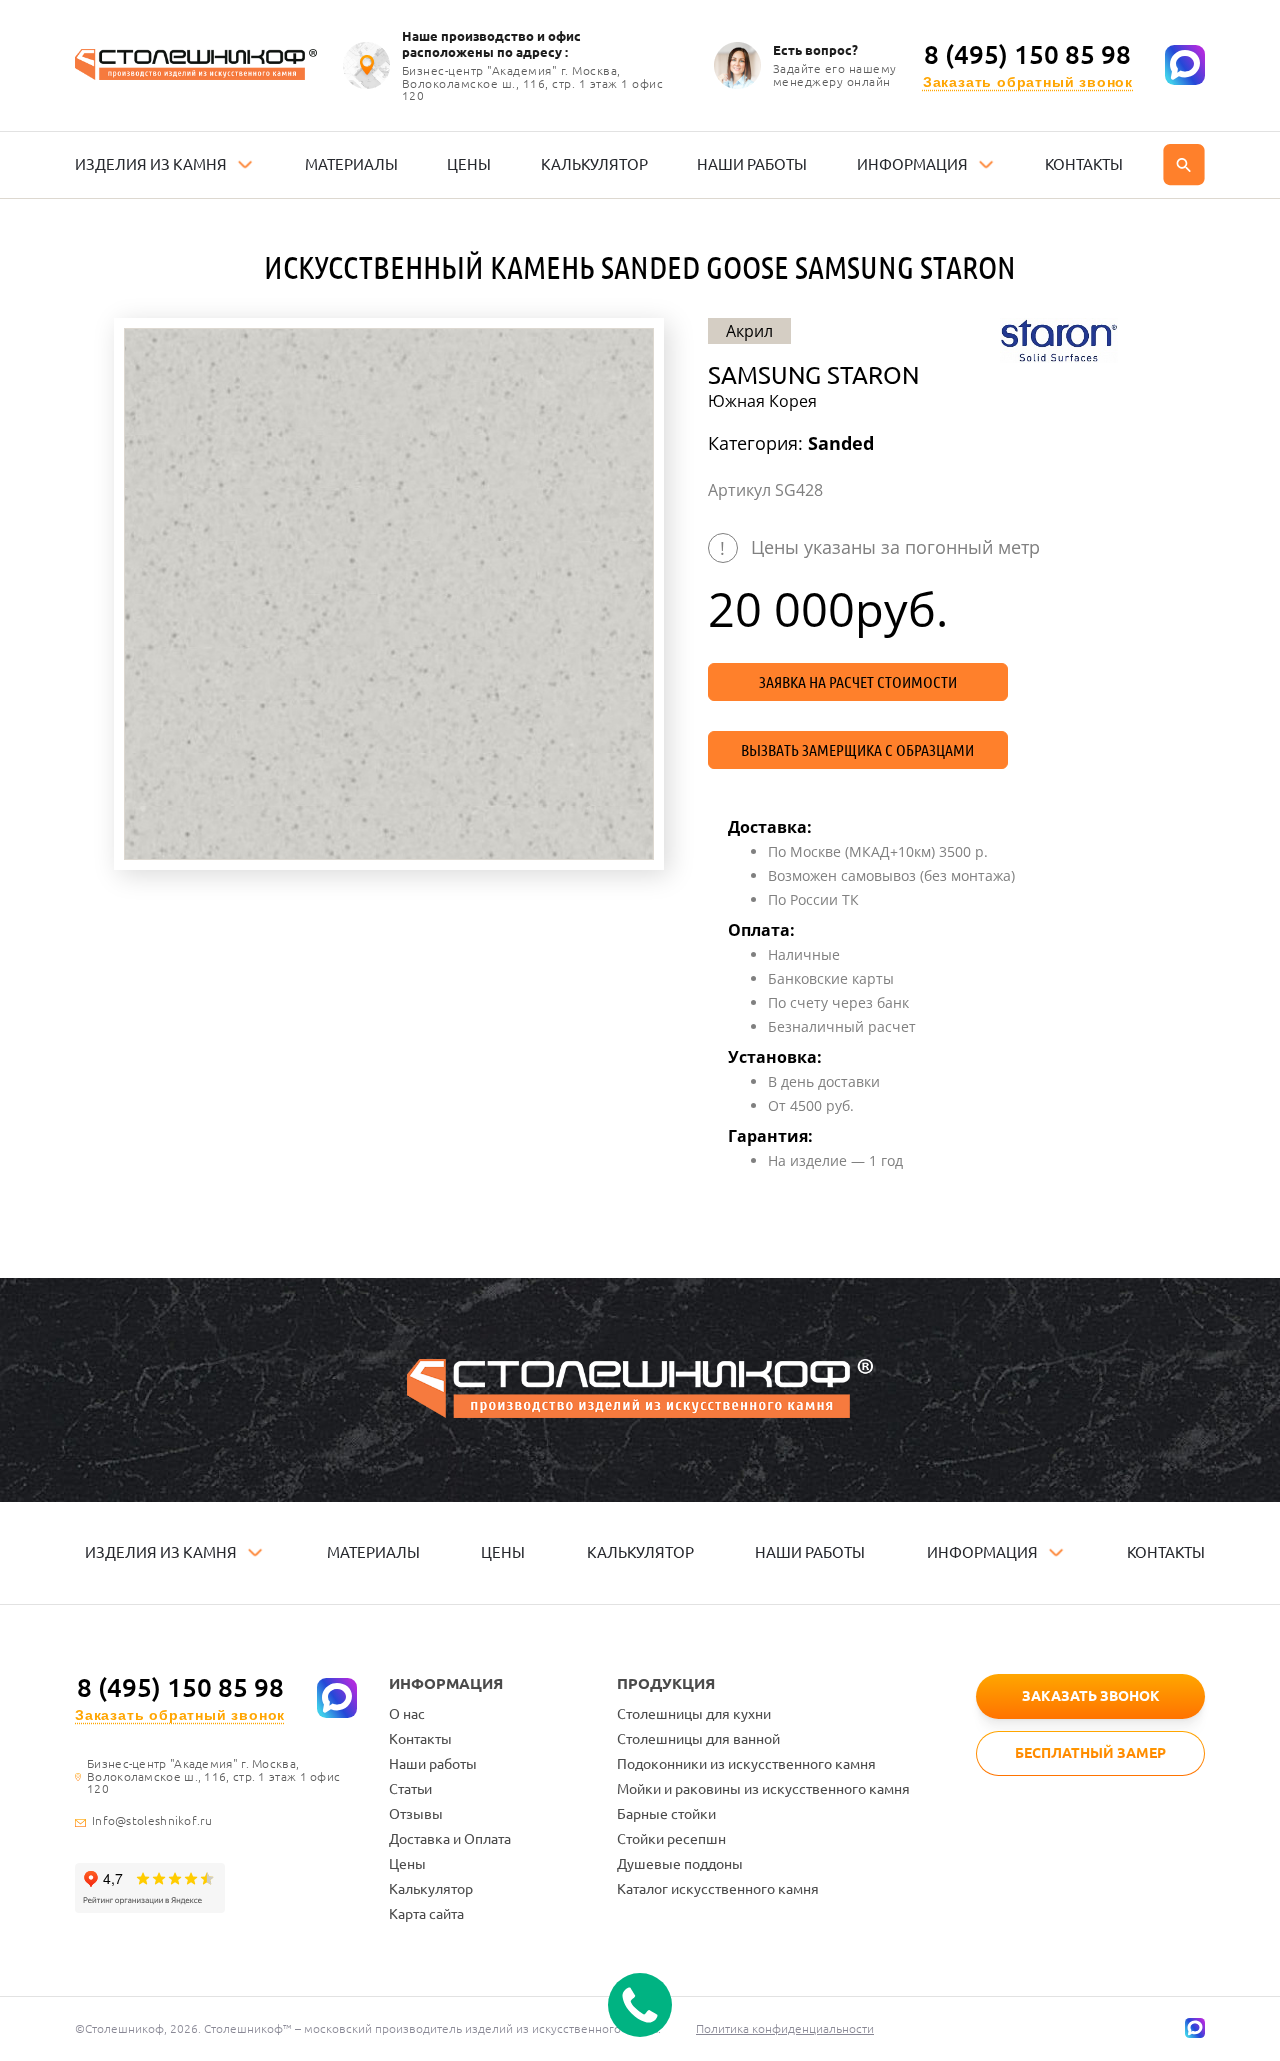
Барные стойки (666, 1814)
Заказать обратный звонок (1028, 82)
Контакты (420, 1739)
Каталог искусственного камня (718, 1889)
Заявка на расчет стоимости (858, 682)
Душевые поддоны (680, 1864)
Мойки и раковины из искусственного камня (763, 1789)
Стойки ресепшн (671, 1839)
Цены (407, 1864)
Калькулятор (431, 1889)
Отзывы (416, 1814)
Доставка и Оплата (450, 1839)
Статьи (410, 1789)
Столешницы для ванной (698, 1739)
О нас (407, 1714)
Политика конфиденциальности (785, 2028)
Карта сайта (426, 1914)
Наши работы (433, 1764)
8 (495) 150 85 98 (1027, 55)
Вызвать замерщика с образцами (857, 750)
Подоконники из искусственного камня (746, 1764)
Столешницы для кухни (694, 1714)
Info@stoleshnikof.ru (152, 1821)
